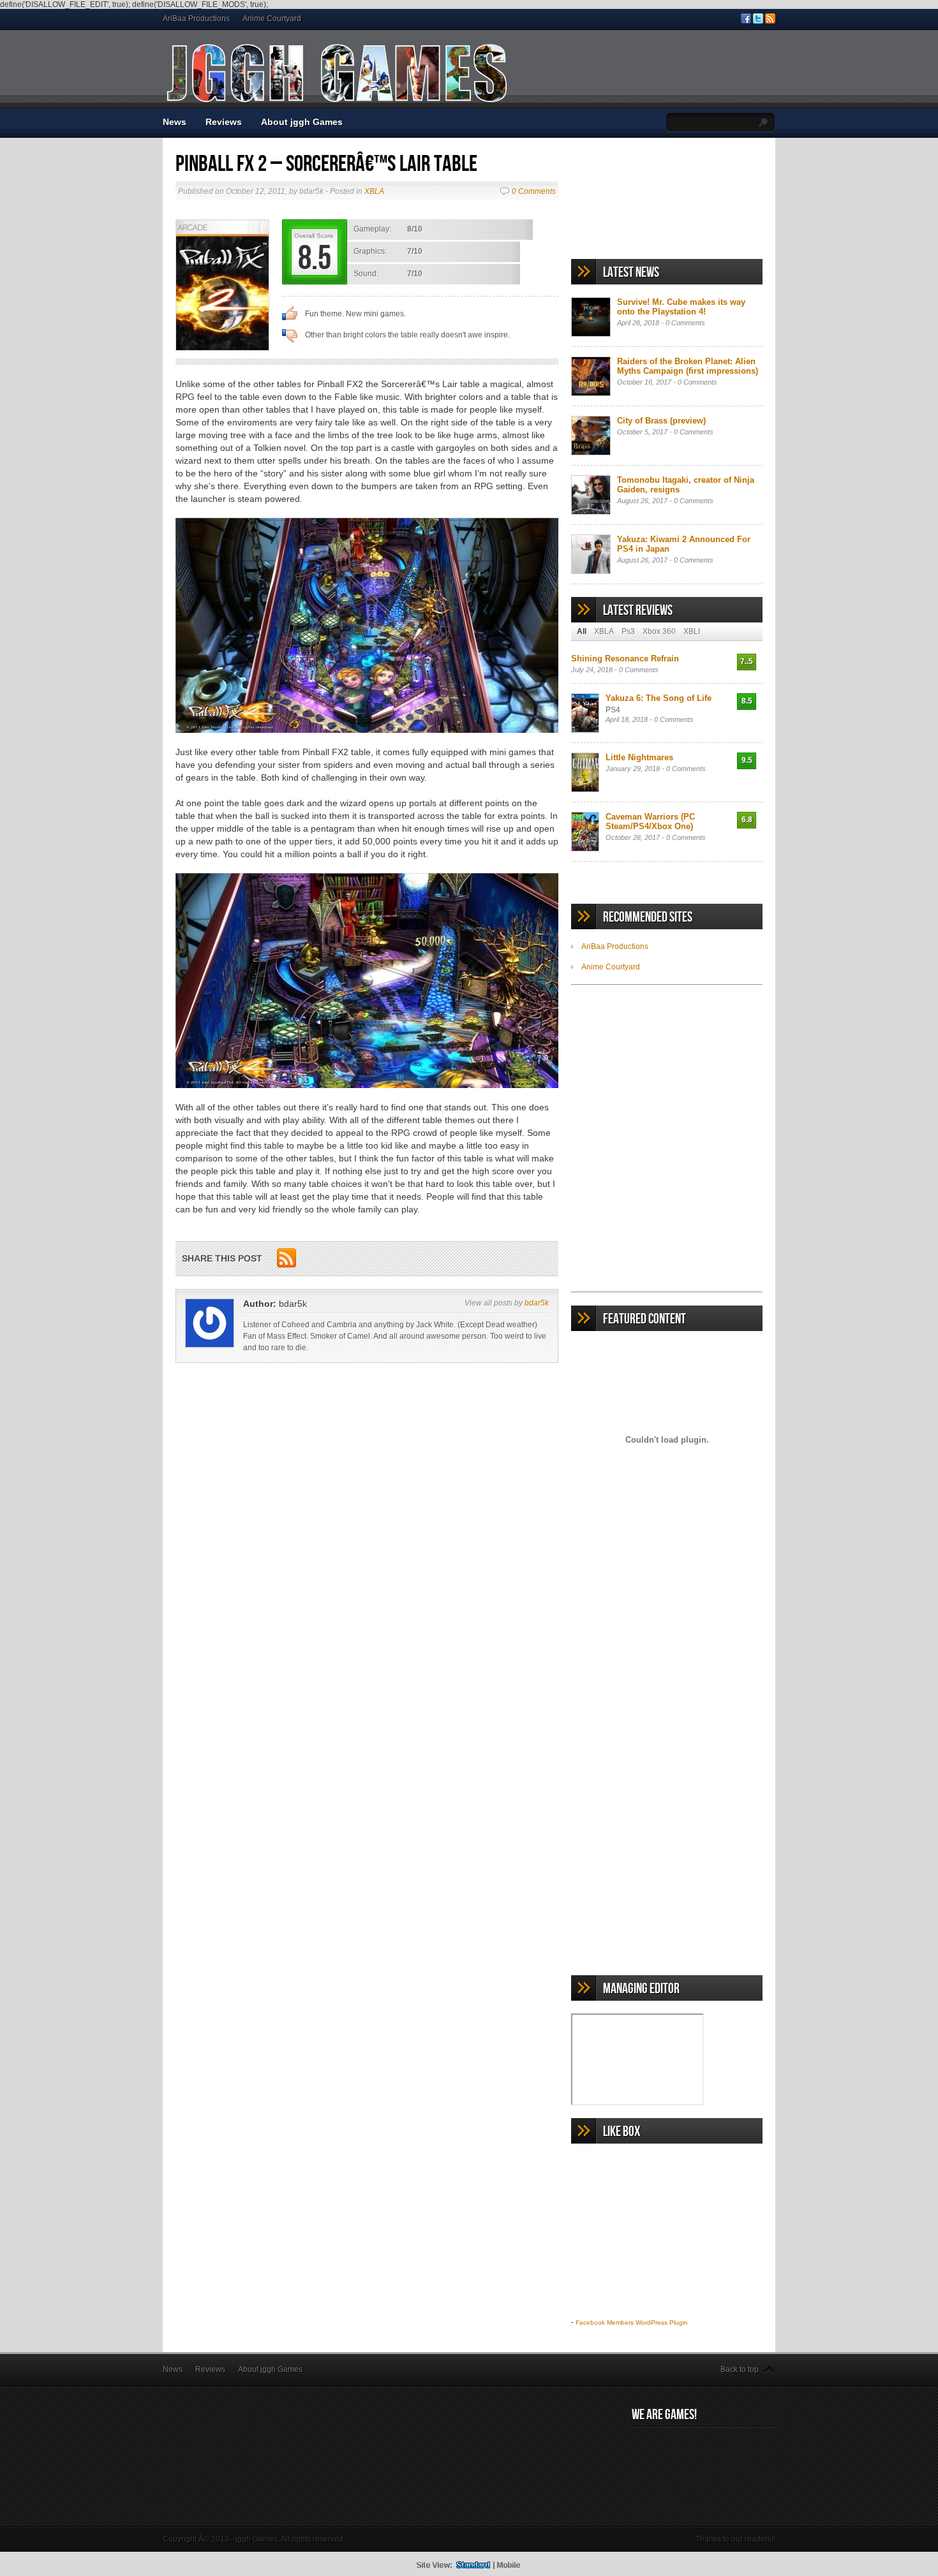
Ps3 (628, 631)
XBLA (374, 191)
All (582, 631)
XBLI (692, 631)
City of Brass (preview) (661, 421)
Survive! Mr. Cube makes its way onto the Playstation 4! (681, 307)
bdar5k (537, 1303)
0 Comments (534, 191)
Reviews (224, 122)
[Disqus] (367, 1561)
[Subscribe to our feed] (770, 21)
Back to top (740, 2369)
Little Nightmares (639, 757)
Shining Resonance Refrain (625, 659)
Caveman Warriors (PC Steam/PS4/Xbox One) (650, 821)
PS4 (613, 710)
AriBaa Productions (196, 18)
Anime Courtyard (272, 18)
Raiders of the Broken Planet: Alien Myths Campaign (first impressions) (688, 366)
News (175, 122)
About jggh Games (302, 122)
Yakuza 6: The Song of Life (659, 698)
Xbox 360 (659, 631)
